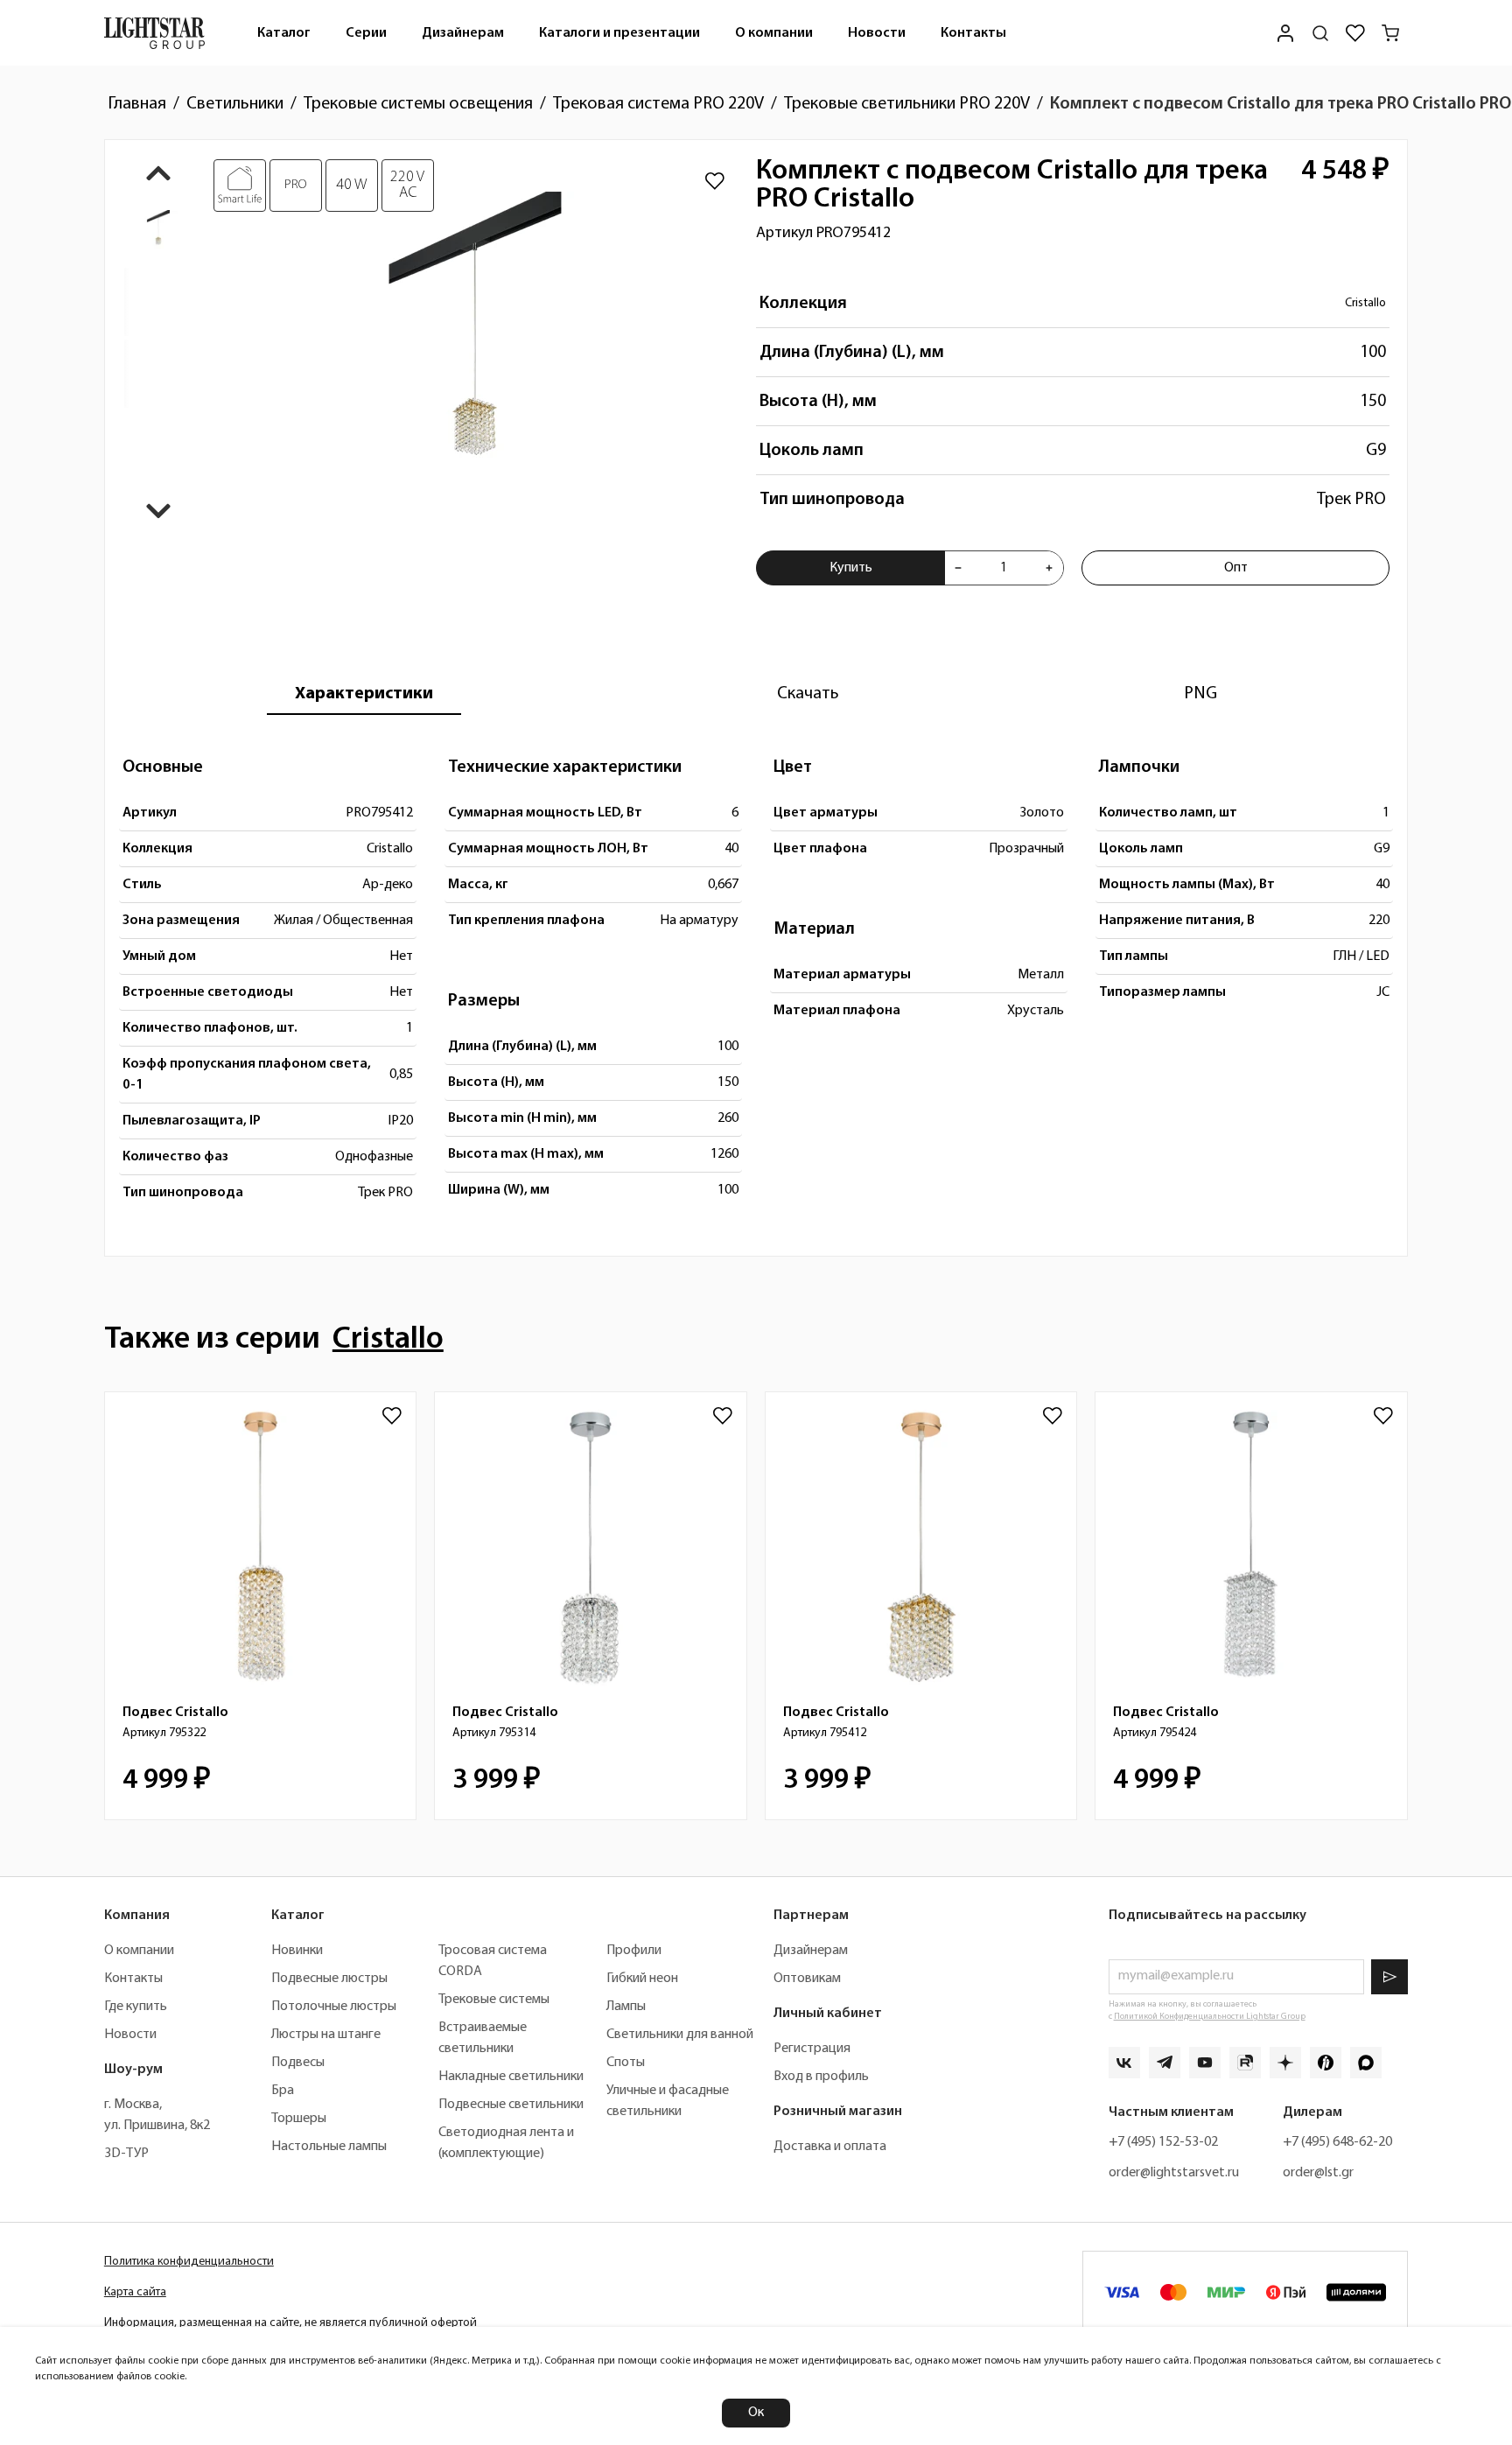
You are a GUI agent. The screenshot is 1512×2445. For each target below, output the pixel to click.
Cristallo (1365, 303)
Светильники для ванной (680, 2035)
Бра (283, 2091)
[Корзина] (1390, 33)
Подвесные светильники (511, 2105)
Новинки (297, 1951)
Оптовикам (807, 1979)
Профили (634, 1951)
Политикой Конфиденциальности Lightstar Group (1210, 2017)
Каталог (284, 33)
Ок (756, 2413)
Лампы (626, 2007)
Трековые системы (494, 2000)
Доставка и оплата (830, 2147)
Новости (877, 33)
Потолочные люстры (334, 2007)
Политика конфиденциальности (189, 2262)
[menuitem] (284, 33)
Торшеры (299, 2119)
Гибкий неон (642, 1979)
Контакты (973, 33)
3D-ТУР (126, 2154)
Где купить (136, 2007)
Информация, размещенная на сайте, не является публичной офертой (290, 2323)
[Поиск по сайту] (1320, 33)
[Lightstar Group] (154, 33)
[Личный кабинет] (1285, 33)
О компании (774, 33)
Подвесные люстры (329, 1979)
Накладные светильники (511, 2077)
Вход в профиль (821, 2077)
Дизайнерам (463, 33)
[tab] (364, 694)
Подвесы (298, 2063)
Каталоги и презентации (619, 33)
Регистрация (812, 2049)
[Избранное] (1355, 33)
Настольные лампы (329, 2147)
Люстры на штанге (326, 2035)
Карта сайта (135, 2292)
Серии (366, 33)
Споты (626, 2063)
